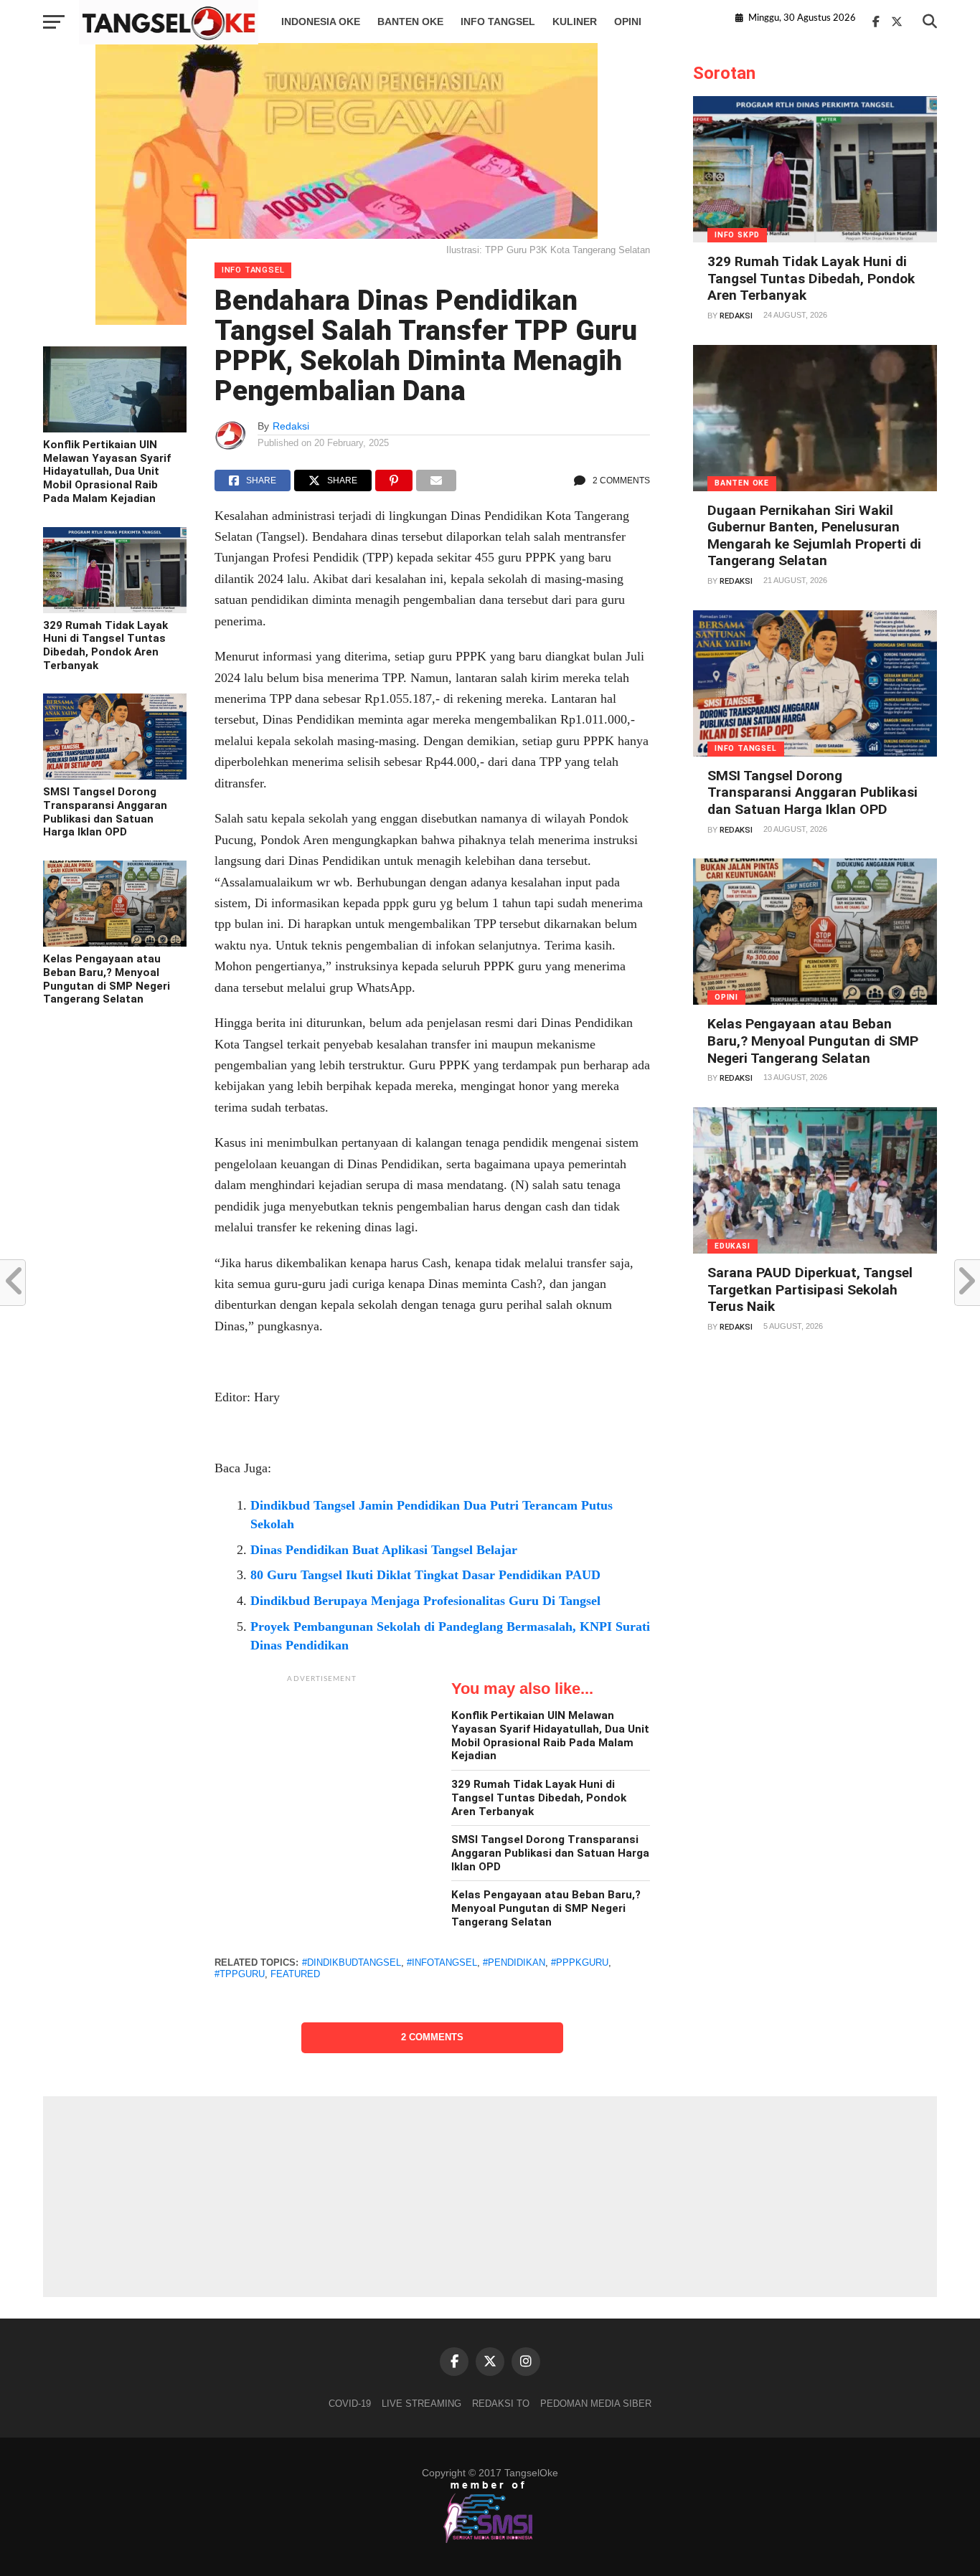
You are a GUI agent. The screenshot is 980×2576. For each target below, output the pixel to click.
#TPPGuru (240, 1974)
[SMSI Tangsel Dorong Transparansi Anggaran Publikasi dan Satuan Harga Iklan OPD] (115, 776)
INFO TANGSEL (498, 22)
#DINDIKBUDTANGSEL (352, 1962)
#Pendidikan (514, 1962)
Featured (295, 1974)
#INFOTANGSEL (442, 1962)
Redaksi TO (501, 2404)
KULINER (575, 22)
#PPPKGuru (580, 1962)
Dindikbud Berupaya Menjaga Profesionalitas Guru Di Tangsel (425, 1601)
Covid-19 (350, 2404)
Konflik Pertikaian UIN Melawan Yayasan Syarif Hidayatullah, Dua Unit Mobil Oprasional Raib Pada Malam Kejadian (107, 472)
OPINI (628, 22)
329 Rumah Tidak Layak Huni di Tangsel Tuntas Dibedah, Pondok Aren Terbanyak (105, 645)
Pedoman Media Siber (596, 2404)
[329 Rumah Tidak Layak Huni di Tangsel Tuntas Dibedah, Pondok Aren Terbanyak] (115, 610)
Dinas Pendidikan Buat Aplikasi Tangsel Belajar (384, 1550)
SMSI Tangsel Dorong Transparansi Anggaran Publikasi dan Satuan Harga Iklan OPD (105, 812)
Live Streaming (421, 2404)
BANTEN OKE (410, 22)
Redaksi (291, 426)
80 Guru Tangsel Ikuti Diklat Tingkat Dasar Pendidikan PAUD (425, 1575)
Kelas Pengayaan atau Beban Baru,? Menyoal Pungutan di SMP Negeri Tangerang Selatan (107, 979)
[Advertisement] (322, 1780)
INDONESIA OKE (321, 22)
